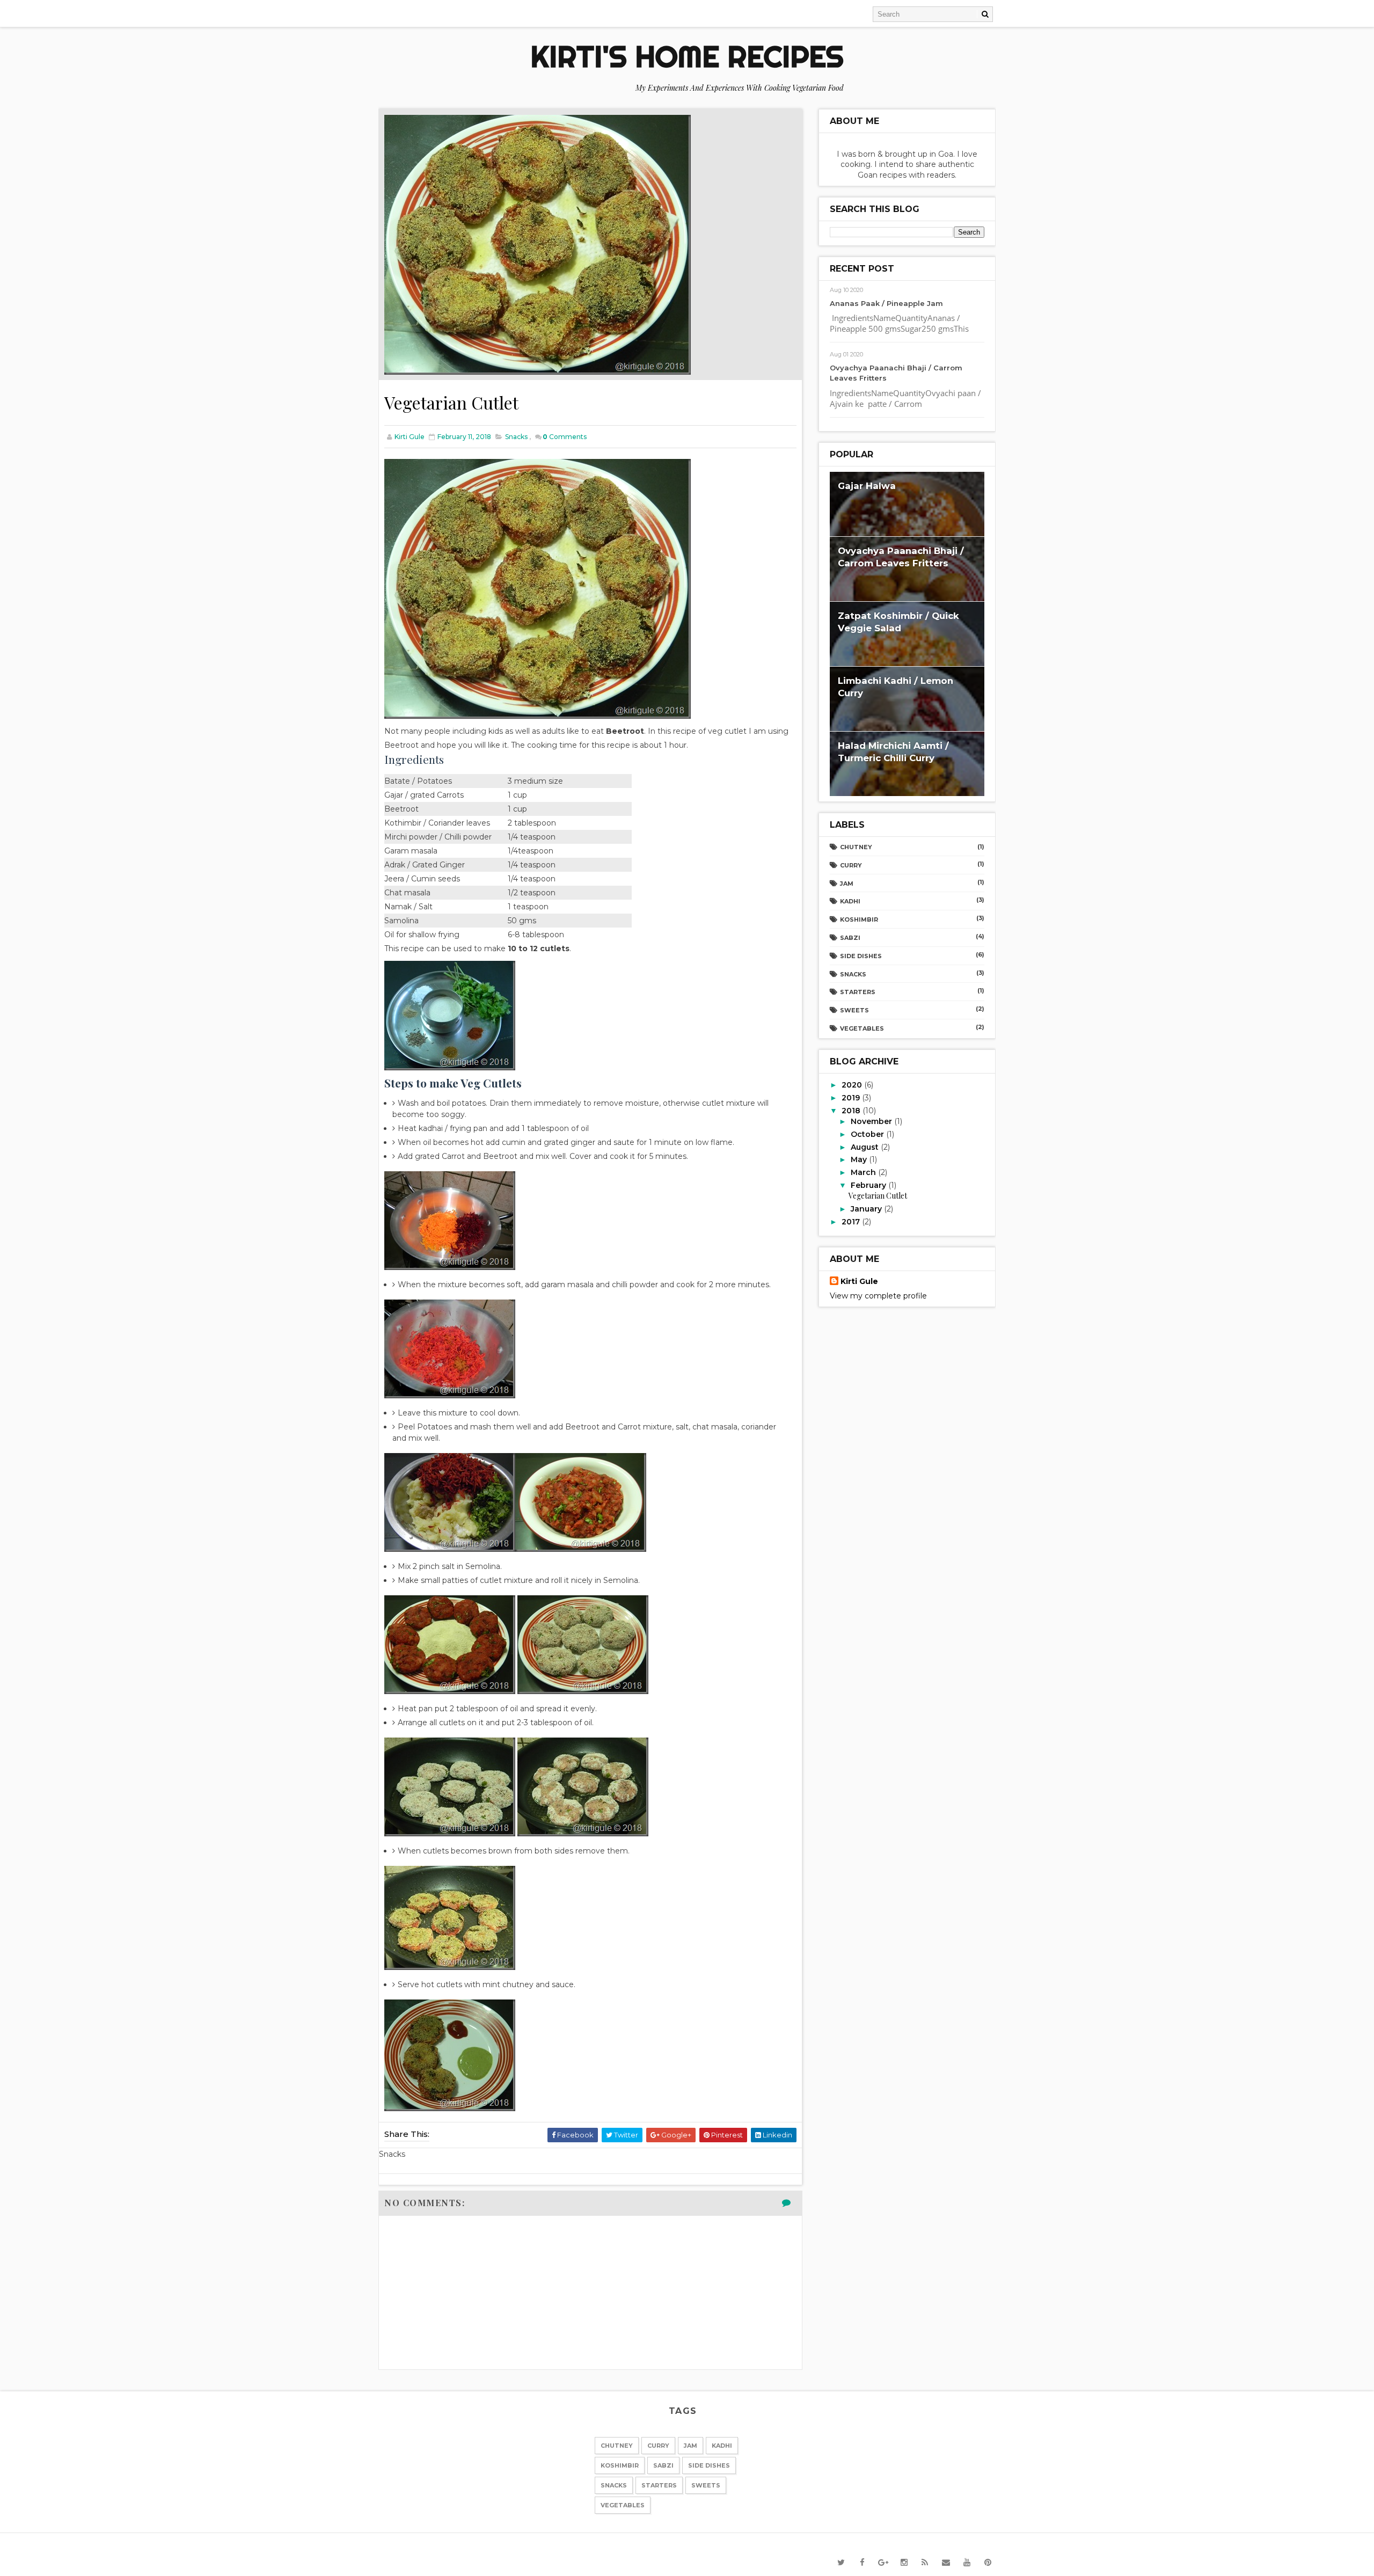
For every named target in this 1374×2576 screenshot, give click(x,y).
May (860, 1159)
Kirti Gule (859, 1281)
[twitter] (841, 2563)
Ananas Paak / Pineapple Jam (886, 303)
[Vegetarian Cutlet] (538, 244)
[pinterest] (988, 2563)
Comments (565, 437)
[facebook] (862, 2563)
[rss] (925, 2563)
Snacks (516, 437)
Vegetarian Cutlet (878, 1196)
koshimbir (859, 920)
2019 (852, 1098)
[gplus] (883, 2563)
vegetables (862, 1028)
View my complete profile (878, 1296)
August (866, 1147)
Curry (851, 865)
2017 (852, 1222)
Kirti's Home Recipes (687, 56)
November (872, 1121)
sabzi (850, 938)
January (867, 1209)
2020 (853, 1085)
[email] (946, 2563)
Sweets (854, 1010)
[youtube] (967, 2563)
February (869, 1185)
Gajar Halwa (867, 486)
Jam (847, 884)
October (868, 1134)
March (864, 1172)
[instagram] (904, 2563)
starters (858, 992)
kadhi (850, 901)
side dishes (861, 956)
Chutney (856, 847)
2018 (852, 1111)
